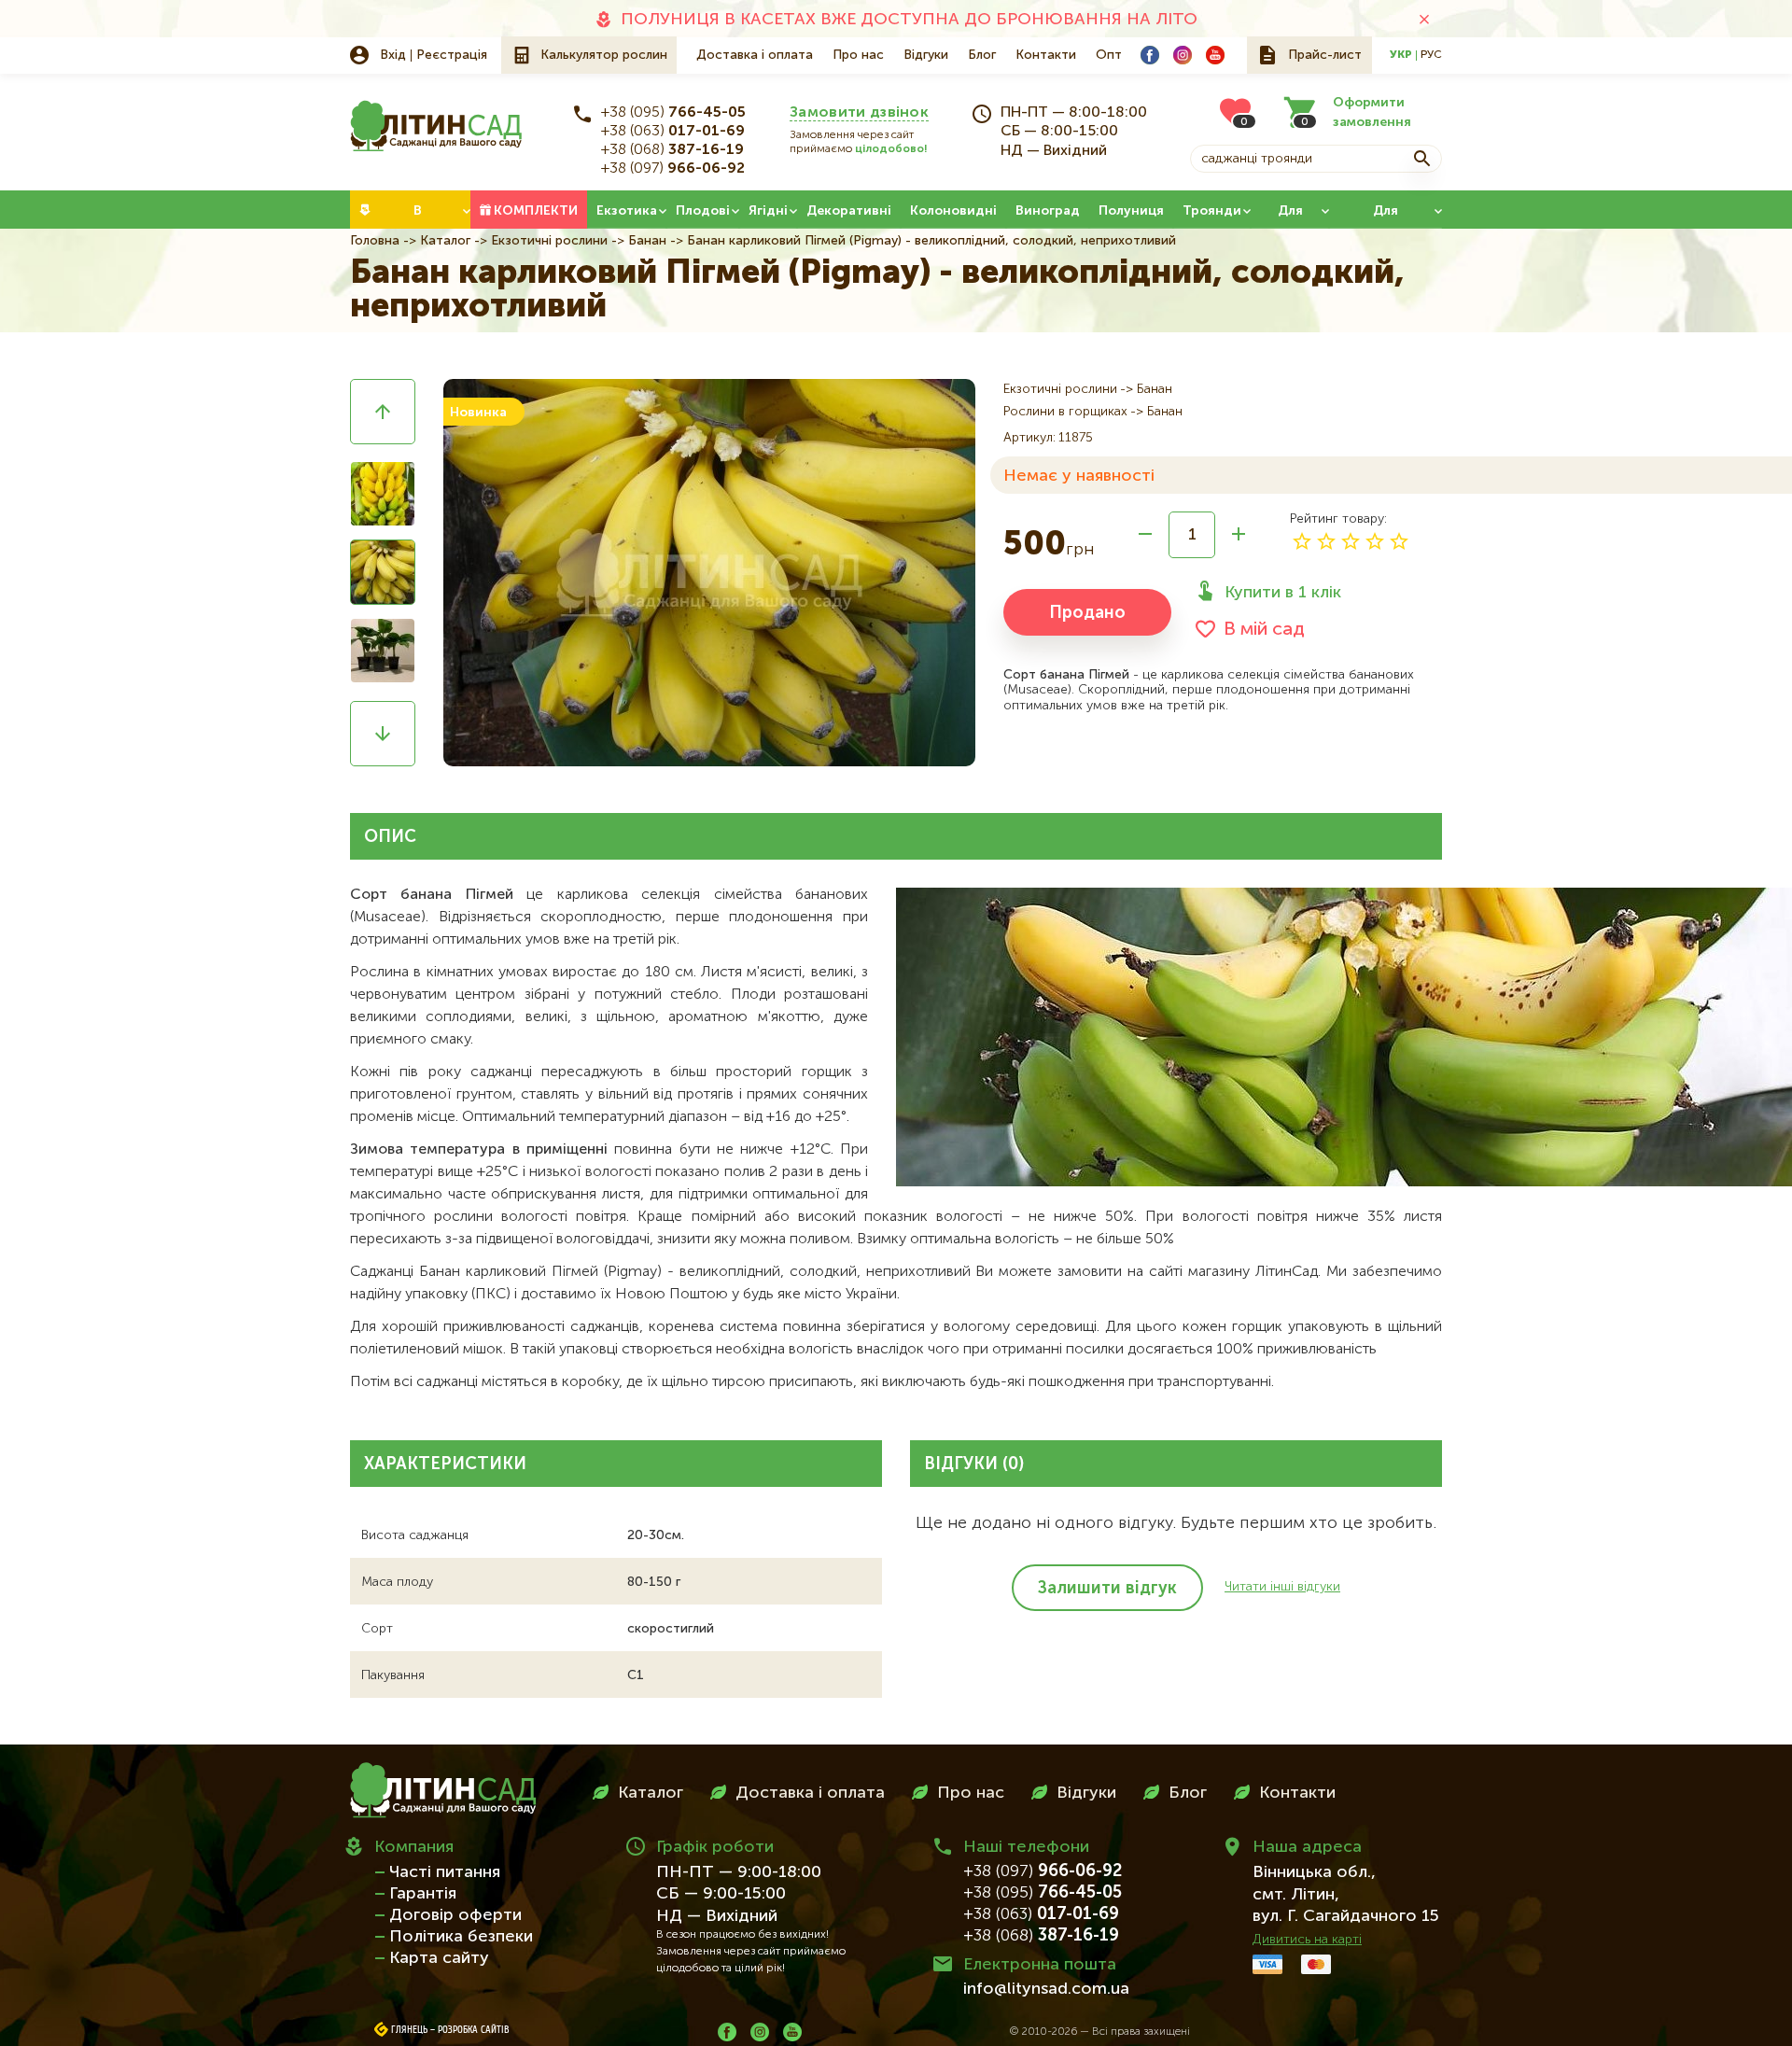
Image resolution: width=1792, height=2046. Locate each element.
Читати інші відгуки (1282, 1587)
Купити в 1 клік (1283, 593)
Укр (1401, 55)
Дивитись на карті (1307, 1940)
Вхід (393, 55)
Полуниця (1131, 211)
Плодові (703, 211)
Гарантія (423, 1894)
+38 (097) (673, 169)
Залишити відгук (1107, 1589)
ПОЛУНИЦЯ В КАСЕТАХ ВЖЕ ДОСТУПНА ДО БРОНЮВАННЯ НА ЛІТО (909, 20)
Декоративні (849, 211)
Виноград (1048, 211)
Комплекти (536, 211)
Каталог (445, 241)
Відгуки (926, 55)
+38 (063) (673, 132)
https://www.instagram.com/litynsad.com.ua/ (1183, 55)
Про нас (858, 55)
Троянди (1212, 211)
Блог (982, 55)
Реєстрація (452, 55)
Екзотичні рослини (549, 241)
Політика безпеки (461, 1937)
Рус (1431, 55)
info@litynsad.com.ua (1046, 1989)
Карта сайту (439, 1958)
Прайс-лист (1325, 55)
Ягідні (768, 211)
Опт (1109, 55)
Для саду (1290, 217)
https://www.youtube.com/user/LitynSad (1215, 55)
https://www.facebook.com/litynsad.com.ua (1150, 55)
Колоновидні (953, 211)
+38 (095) (673, 113)
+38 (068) (672, 150)
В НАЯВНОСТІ (418, 217)
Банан (647, 241)
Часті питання (445, 1872)
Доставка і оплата (755, 55)
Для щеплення (1386, 217)
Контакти (1046, 55)
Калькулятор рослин (604, 55)
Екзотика (627, 211)
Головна (375, 241)
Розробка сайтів (474, 2030)
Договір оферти (455, 1915)
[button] (383, 412)
